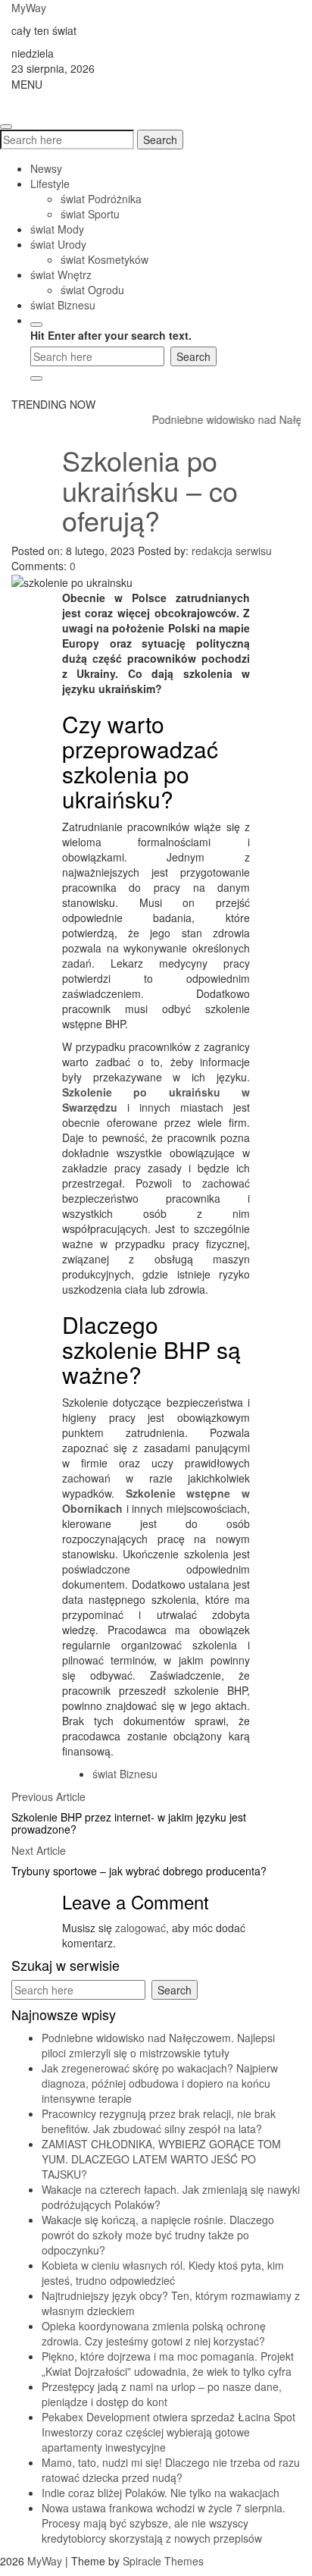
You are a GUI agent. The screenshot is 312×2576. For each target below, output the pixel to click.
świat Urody (58, 244)
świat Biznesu (63, 305)
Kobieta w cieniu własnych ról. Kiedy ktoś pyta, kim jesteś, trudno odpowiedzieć (163, 2273)
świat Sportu (90, 214)
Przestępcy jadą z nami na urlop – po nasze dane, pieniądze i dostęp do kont (162, 2394)
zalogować (140, 1928)
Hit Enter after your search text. (111, 335)
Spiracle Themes (163, 2561)
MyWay (29, 8)
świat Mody (57, 229)
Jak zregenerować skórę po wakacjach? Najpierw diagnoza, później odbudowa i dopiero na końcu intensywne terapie (160, 2083)
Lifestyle (50, 184)
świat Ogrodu (92, 290)
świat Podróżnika (101, 199)
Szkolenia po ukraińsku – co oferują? (150, 490)
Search (160, 140)
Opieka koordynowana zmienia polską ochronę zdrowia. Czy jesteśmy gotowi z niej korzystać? (154, 2333)
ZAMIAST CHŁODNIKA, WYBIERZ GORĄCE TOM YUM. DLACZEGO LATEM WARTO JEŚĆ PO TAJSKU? (161, 2159)
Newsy (46, 168)
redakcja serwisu (232, 551)
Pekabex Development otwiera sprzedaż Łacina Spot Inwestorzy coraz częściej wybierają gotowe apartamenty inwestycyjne (168, 2432)
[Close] (36, 378)
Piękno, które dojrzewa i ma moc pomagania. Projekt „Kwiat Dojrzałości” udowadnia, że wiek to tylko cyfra (168, 2364)
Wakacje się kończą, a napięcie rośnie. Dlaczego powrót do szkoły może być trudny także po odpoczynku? (158, 2235)
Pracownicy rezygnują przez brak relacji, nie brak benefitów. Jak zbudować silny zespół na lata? (159, 2121)
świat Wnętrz (61, 275)
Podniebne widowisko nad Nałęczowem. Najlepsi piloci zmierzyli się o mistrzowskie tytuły (158, 2045)
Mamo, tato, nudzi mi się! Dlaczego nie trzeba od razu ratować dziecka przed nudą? (171, 2470)
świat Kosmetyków (105, 259)
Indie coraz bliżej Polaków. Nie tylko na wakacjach (161, 2493)
